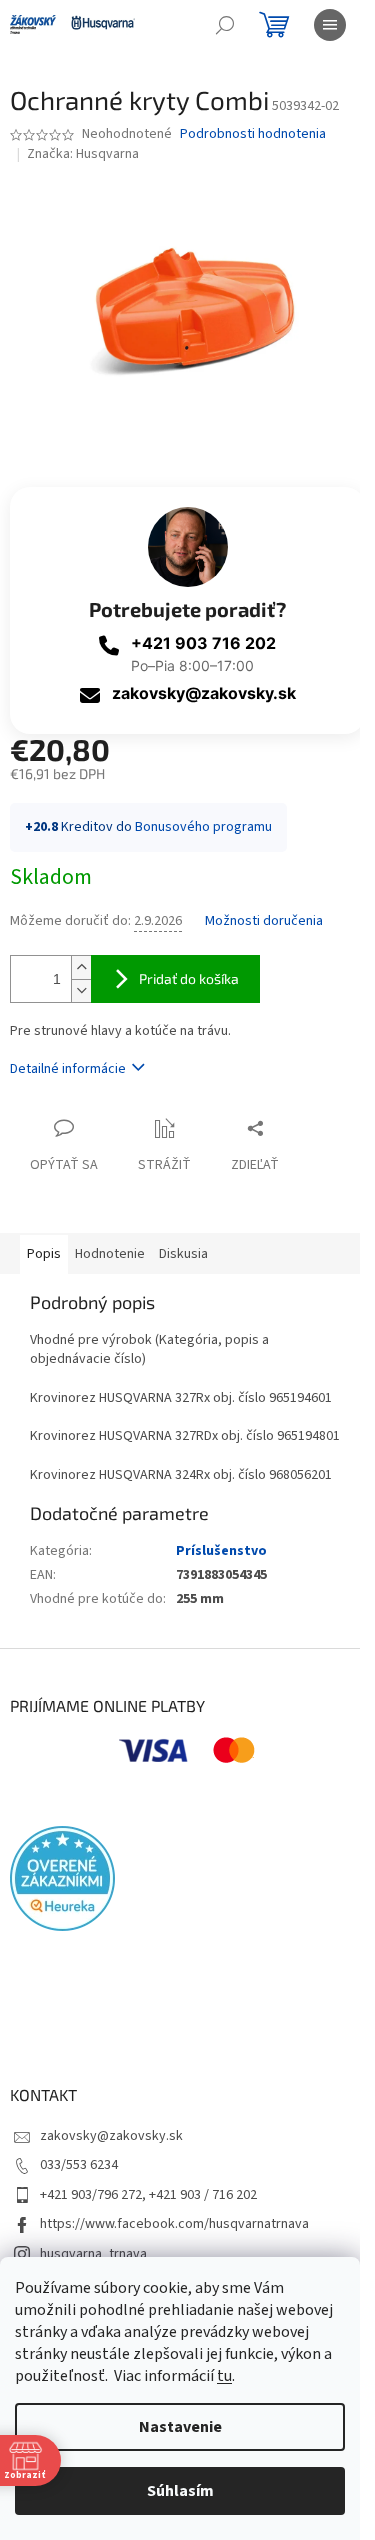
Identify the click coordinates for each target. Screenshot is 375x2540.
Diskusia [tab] (183, 1254)
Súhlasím (180, 2491)
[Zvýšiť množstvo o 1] (81, 967)
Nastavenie (180, 2427)
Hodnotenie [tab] (110, 1254)
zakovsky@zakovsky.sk (204, 693)
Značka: (83, 154)
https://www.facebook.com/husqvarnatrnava (174, 2224)
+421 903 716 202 (203, 643)
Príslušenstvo (221, 1551)
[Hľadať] (225, 25)
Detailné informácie (68, 1069)
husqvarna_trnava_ (97, 2254)
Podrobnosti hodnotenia (253, 134)
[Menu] (330, 25)
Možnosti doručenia (264, 921)
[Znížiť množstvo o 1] (81, 990)
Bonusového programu (203, 827)
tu (224, 2376)
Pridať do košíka (189, 978)
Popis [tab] (44, 1254)
